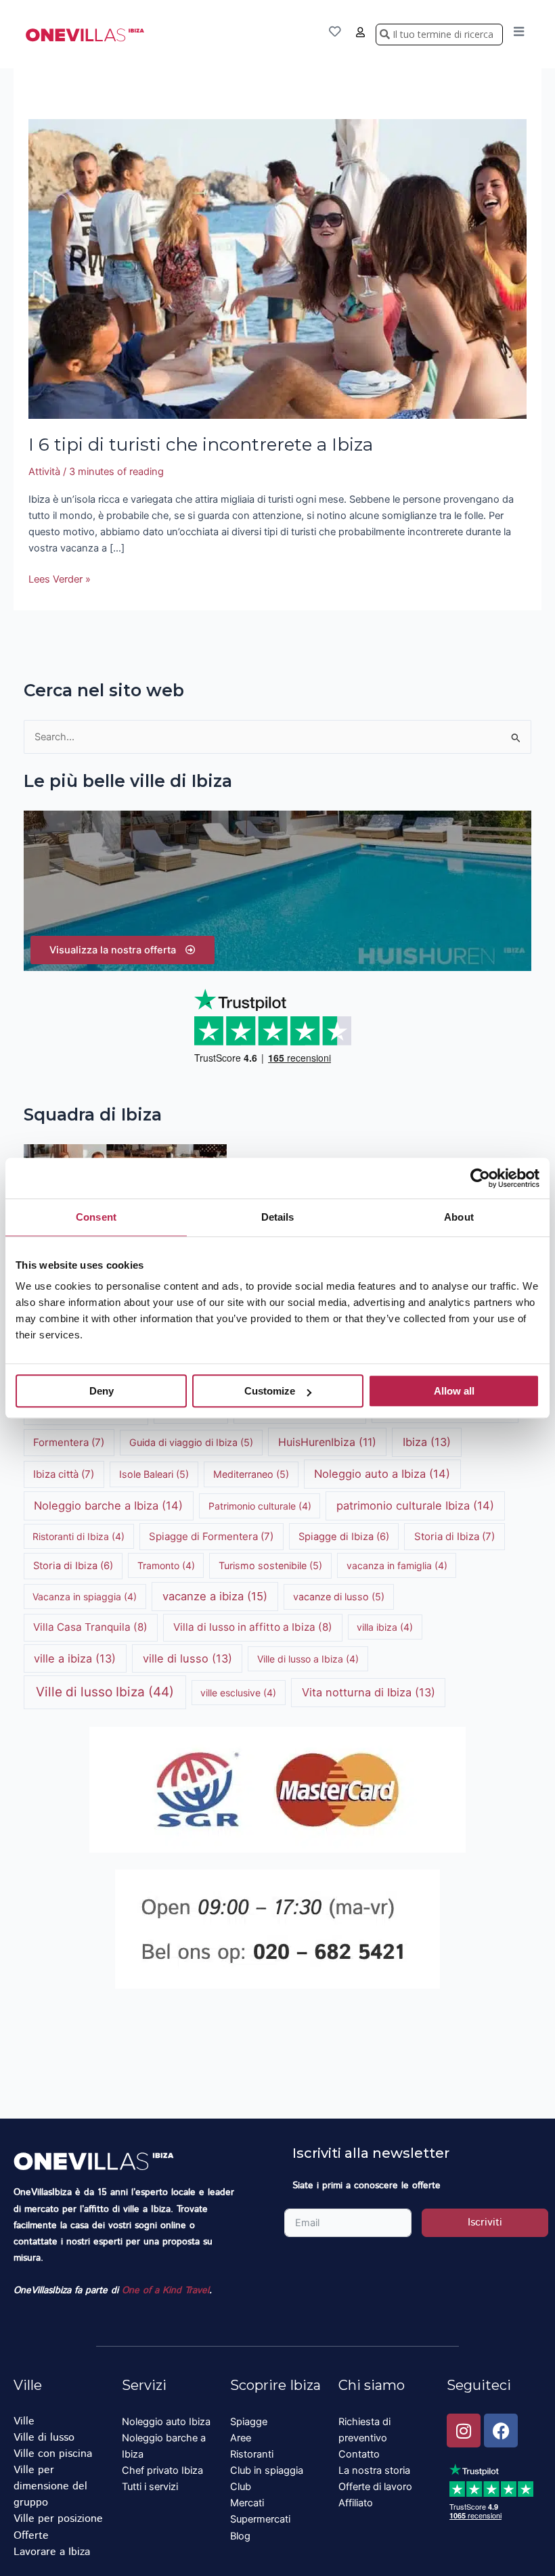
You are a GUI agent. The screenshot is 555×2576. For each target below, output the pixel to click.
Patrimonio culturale (260, 1506)
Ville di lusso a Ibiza (308, 1659)
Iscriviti (485, 2222)
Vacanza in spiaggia (85, 1597)
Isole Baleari (154, 1474)
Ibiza (427, 1442)
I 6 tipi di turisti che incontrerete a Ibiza (201, 445)
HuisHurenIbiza (327, 1442)
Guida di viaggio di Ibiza (191, 1442)
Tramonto (166, 1565)
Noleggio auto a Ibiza (382, 1474)
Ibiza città (64, 1474)
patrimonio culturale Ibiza (415, 1506)
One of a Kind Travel (165, 2290)
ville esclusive (238, 1693)
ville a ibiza (75, 1658)
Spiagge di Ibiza (344, 1537)
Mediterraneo (251, 1474)
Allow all (454, 1391)
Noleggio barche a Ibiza (108, 1506)
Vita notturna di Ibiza (369, 1692)
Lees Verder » (60, 578)
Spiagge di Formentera (211, 1536)
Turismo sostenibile (270, 1565)
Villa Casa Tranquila (90, 1627)
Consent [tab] (96, 1217)
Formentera (69, 1442)
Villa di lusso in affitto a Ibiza (253, 1627)
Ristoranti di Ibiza (79, 1536)
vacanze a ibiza (215, 1596)
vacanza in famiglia (397, 1565)
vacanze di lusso (339, 1597)
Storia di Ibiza (454, 1536)
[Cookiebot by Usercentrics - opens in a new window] (480, 1178)
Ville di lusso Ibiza (105, 1692)
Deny (102, 1391)
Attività (44, 472)
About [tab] (459, 1217)
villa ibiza (385, 1627)
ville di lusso (187, 1658)
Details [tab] (278, 1217)
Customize (270, 1391)
